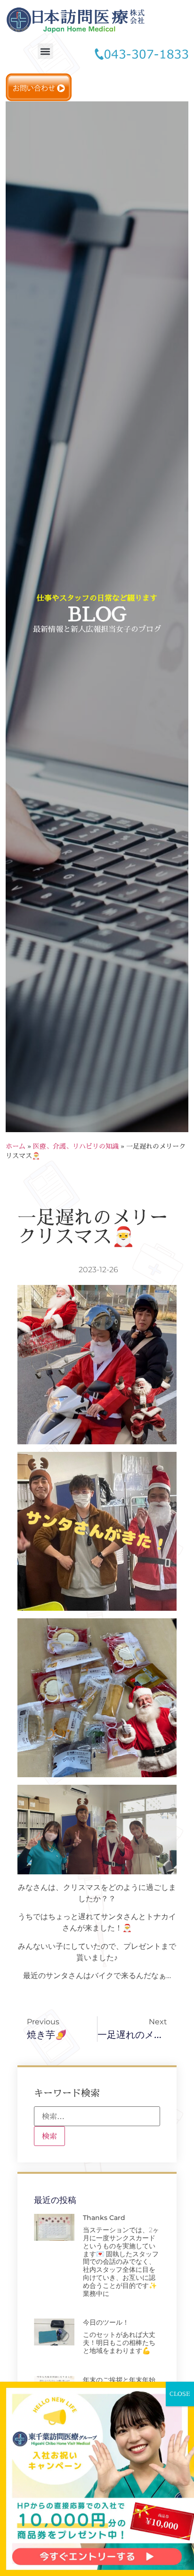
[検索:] (97, 2116)
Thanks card (104, 2218)
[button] (45, 51)
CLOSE (180, 2394)
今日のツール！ (106, 2322)
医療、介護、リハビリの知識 (76, 1146)
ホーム (16, 1146)
